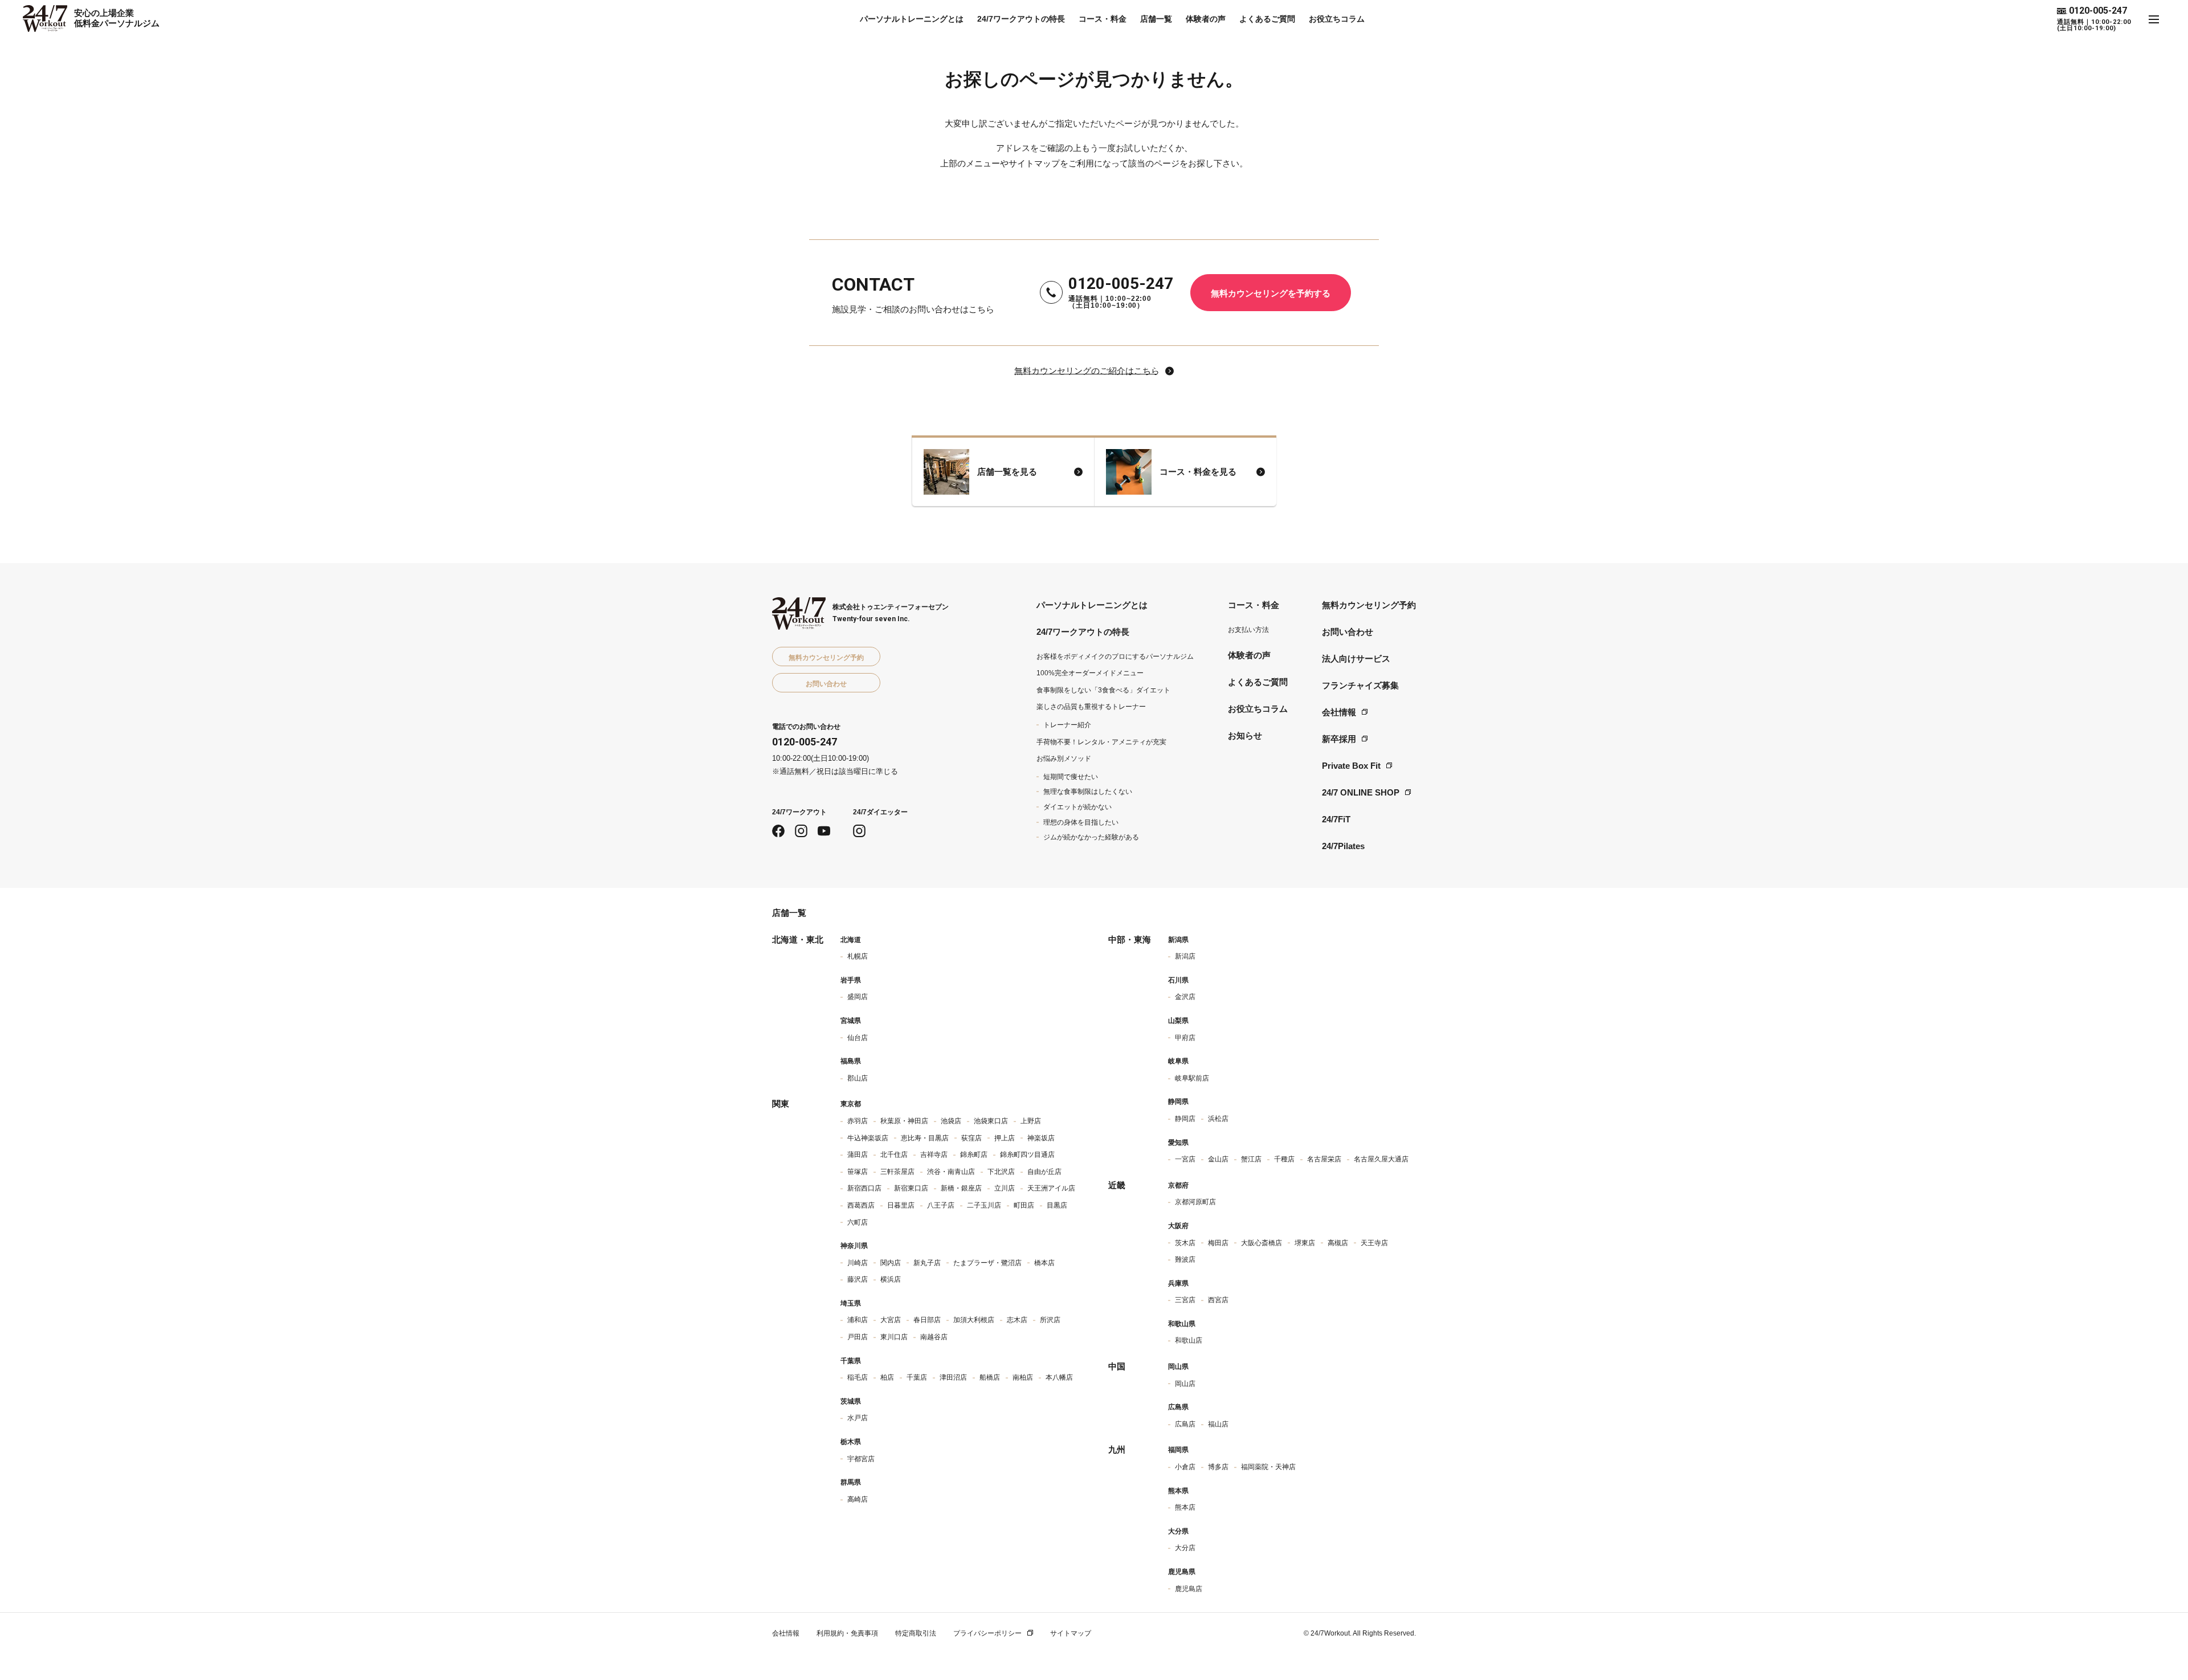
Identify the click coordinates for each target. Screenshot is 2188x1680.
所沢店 (1050, 1320)
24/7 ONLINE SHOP (1361, 792)
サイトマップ (1071, 1633)
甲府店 (1185, 1038)
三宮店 (1185, 1300)
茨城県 (851, 1401)
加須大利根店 (974, 1320)
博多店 (1218, 1467)
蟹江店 (1251, 1159)
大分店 (1185, 1548)
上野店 (1031, 1121)
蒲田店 (858, 1155)
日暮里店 (901, 1205)
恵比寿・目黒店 (925, 1138)
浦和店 (858, 1320)
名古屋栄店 (1324, 1159)
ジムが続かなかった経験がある (1091, 837)
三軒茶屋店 (897, 1172)
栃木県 (851, 1442)
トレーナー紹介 (1067, 725)
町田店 (1024, 1205)
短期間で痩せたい (1071, 777)
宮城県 (851, 1021)
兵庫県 (1178, 1283)
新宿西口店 (864, 1188)
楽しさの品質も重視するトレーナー (1091, 707)
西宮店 (1218, 1300)
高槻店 (1338, 1243)
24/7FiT (1336, 819)
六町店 (858, 1222)
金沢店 (1185, 997)
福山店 (1218, 1424)
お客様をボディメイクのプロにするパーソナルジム (1115, 656)
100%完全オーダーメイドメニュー (1090, 673)
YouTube (824, 831)
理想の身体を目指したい (1081, 822)
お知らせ (1245, 735)
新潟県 (1178, 940)
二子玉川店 (984, 1205)
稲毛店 (858, 1377)
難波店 (1185, 1259)
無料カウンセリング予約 (1369, 605)
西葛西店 (861, 1205)
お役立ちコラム (1337, 19)
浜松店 (1218, 1119)
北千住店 (894, 1155)
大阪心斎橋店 (1262, 1243)
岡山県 (1178, 1367)
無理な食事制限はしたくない (1088, 792)
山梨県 (1178, 1021)
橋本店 (1044, 1263)
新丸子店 (927, 1263)
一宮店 (1185, 1159)
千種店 (1284, 1159)
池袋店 (951, 1121)
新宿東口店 (911, 1188)
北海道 (851, 940)
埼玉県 (851, 1303)
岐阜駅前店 (1192, 1078)
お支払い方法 (1248, 630)
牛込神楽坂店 (868, 1138)
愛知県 (1178, 1143)
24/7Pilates (1343, 846)
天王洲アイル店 (1051, 1188)
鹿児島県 (1182, 1572)
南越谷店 (934, 1337)
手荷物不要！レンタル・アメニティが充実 (1101, 742)
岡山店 (1185, 1384)
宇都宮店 (861, 1459)
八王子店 (941, 1205)
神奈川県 (854, 1246)
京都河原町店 (1195, 1202)
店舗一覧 (1156, 19)
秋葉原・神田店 (904, 1121)
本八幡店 (1059, 1377)
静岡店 (1185, 1119)
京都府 (1178, 1185)
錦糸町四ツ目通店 (1027, 1155)
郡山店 (858, 1078)
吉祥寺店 (934, 1155)
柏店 (887, 1377)
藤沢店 (858, 1279)
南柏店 (1023, 1377)
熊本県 (1178, 1491)
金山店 (1218, 1159)
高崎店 (858, 1499)
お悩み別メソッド (1064, 759)
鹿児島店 (1189, 1589)
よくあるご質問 (1267, 19)
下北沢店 (1001, 1172)
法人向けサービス (1356, 658)
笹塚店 (858, 1172)
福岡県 (1178, 1450)
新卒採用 (1339, 739)
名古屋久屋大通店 (1381, 1159)
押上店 (1005, 1138)
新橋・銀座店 (961, 1188)
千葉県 (851, 1361)
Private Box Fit (1351, 766)
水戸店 (858, 1418)
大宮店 (891, 1320)
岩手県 (851, 980)
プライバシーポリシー (987, 1633)
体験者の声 (1206, 19)
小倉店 (1185, 1467)
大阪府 (1178, 1226)
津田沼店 (953, 1377)
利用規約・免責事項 (847, 1633)
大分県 (1178, 1531)
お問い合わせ (1348, 632)
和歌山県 (1182, 1324)
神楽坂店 (1041, 1138)
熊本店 (1185, 1507)
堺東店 (1305, 1243)
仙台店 (858, 1038)
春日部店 (927, 1320)
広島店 (1185, 1424)
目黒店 (1057, 1205)
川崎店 (858, 1263)
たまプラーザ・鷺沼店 (987, 1263)
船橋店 (990, 1377)
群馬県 (851, 1482)
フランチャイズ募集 (1360, 685)
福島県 (851, 1061)
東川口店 (894, 1337)
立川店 (1005, 1188)
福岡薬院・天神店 (1268, 1467)
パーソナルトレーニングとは (912, 19)
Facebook (778, 831)
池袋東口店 (991, 1121)
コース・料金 (1103, 19)
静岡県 (1178, 1102)
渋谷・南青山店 (951, 1172)
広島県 (1178, 1407)
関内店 (891, 1263)
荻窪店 (971, 1138)
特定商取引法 (916, 1633)
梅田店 (1218, 1243)
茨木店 (1185, 1243)
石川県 (1178, 980)
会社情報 (1339, 712)
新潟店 (1185, 956)
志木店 (1017, 1320)
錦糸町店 (974, 1155)
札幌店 (858, 956)
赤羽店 (858, 1121)
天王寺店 (1374, 1243)
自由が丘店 (1044, 1172)
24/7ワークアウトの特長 (1021, 19)
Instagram (801, 831)
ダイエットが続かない (1077, 807)
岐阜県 (1178, 1061)
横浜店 (891, 1279)
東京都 (851, 1104)
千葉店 (917, 1377)
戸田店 (858, 1337)
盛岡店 (858, 997)
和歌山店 (1189, 1340)
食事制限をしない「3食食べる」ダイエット (1103, 690)
